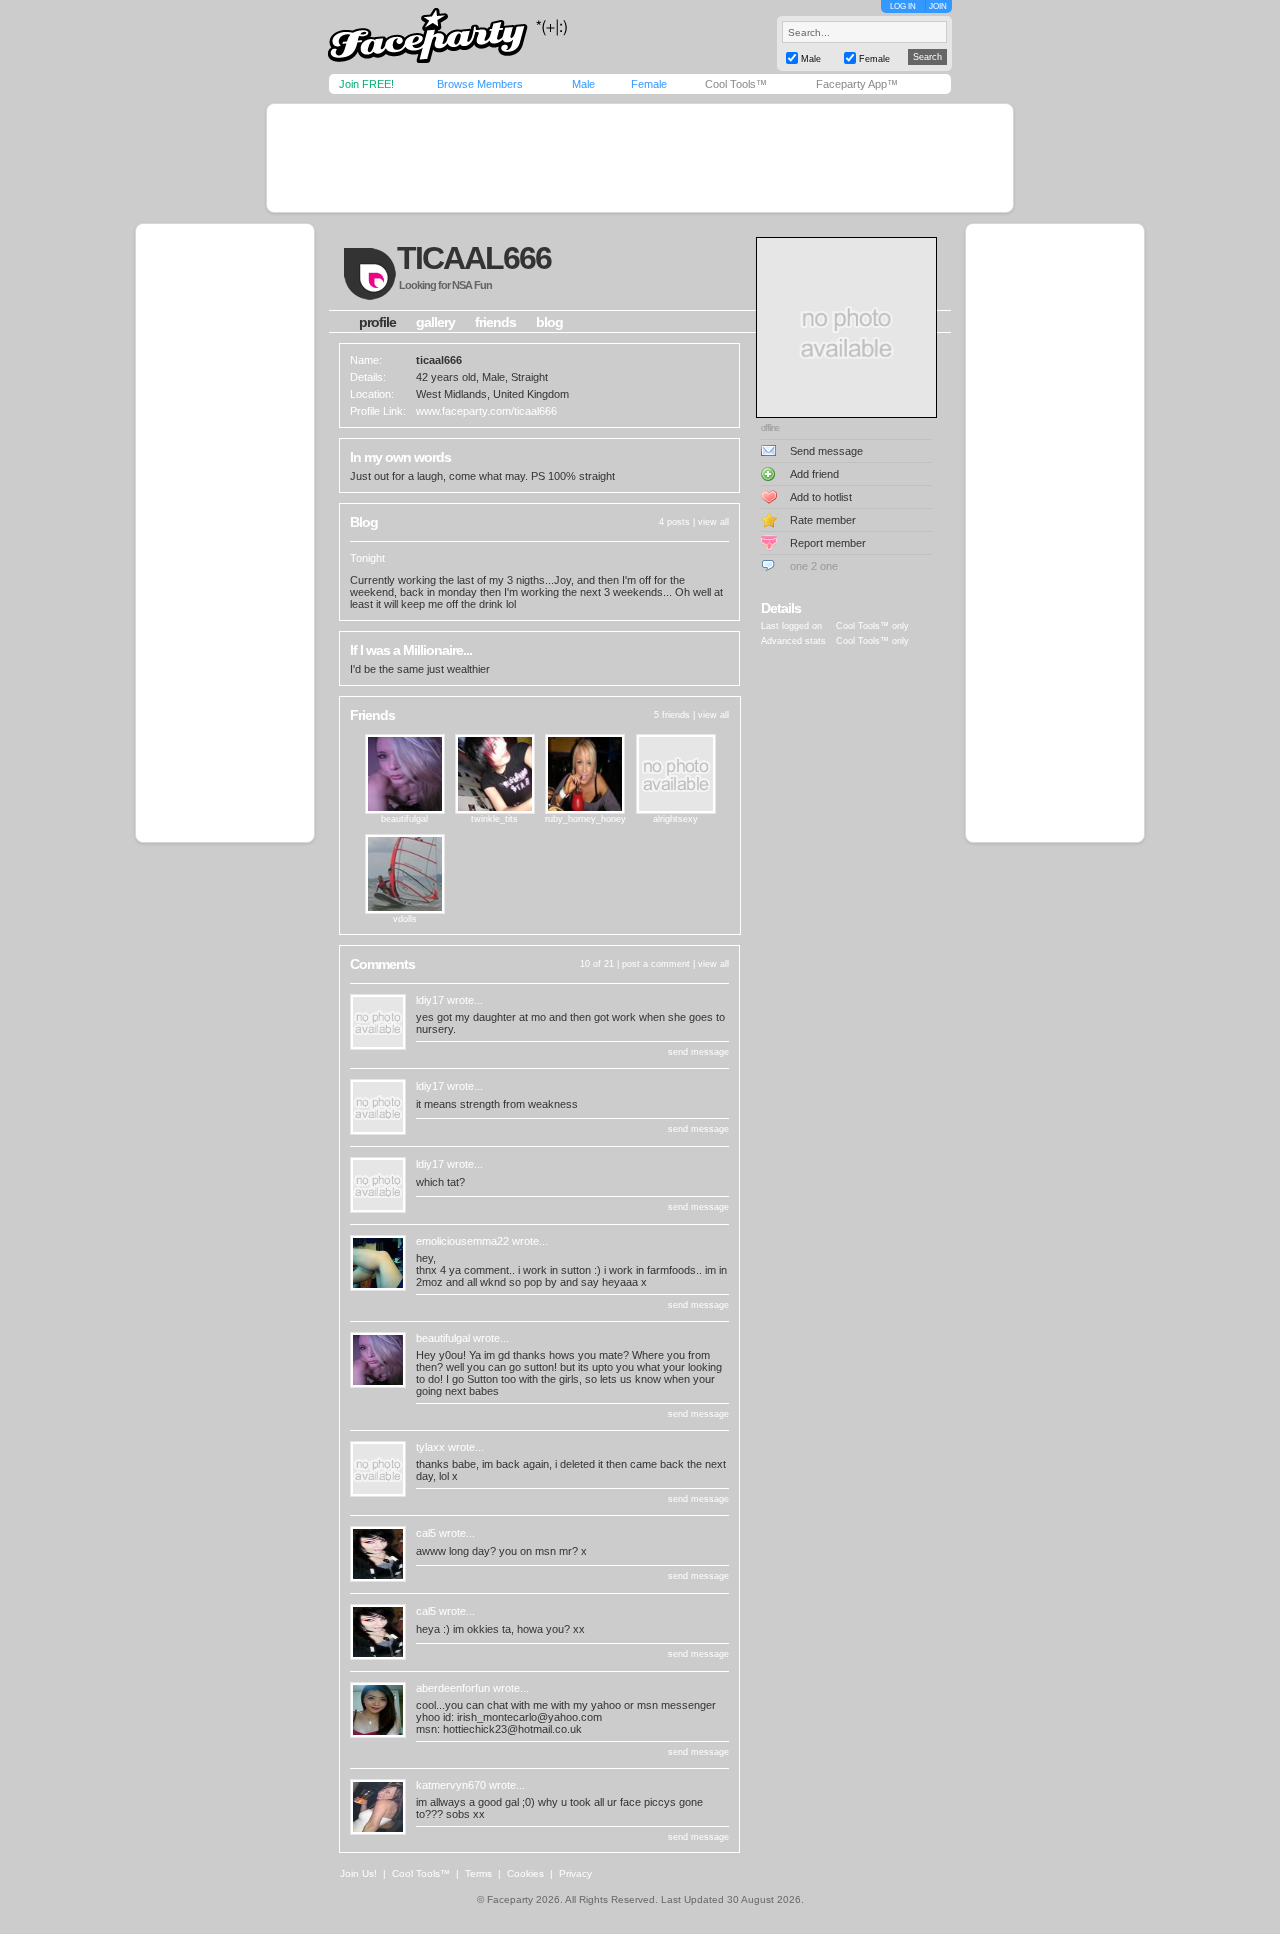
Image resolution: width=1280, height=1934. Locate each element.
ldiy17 (430, 1000)
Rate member (823, 520)
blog (549, 322)
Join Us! (358, 1873)
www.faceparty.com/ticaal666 (486, 411)
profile (377, 322)
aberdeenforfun (453, 1688)
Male (583, 84)
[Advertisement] (640, 158)
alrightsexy (675, 819)
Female (649, 84)
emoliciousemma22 (462, 1241)
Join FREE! (366, 84)
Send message (826, 451)
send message (698, 1052)
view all (713, 522)
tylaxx (430, 1447)
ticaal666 (474, 258)
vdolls (405, 919)
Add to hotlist (821, 497)
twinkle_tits (494, 819)
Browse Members (480, 84)
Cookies (525, 1873)
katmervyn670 (451, 1785)
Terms (478, 1873)
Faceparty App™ (857, 84)
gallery (435, 322)
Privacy (575, 1873)
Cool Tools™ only (872, 626)
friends (495, 322)
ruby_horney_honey (585, 819)
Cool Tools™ (736, 84)
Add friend (814, 474)
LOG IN (903, 6)
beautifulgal (404, 819)
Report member (828, 543)
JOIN (938, 6)
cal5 (426, 1533)
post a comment (656, 964)
